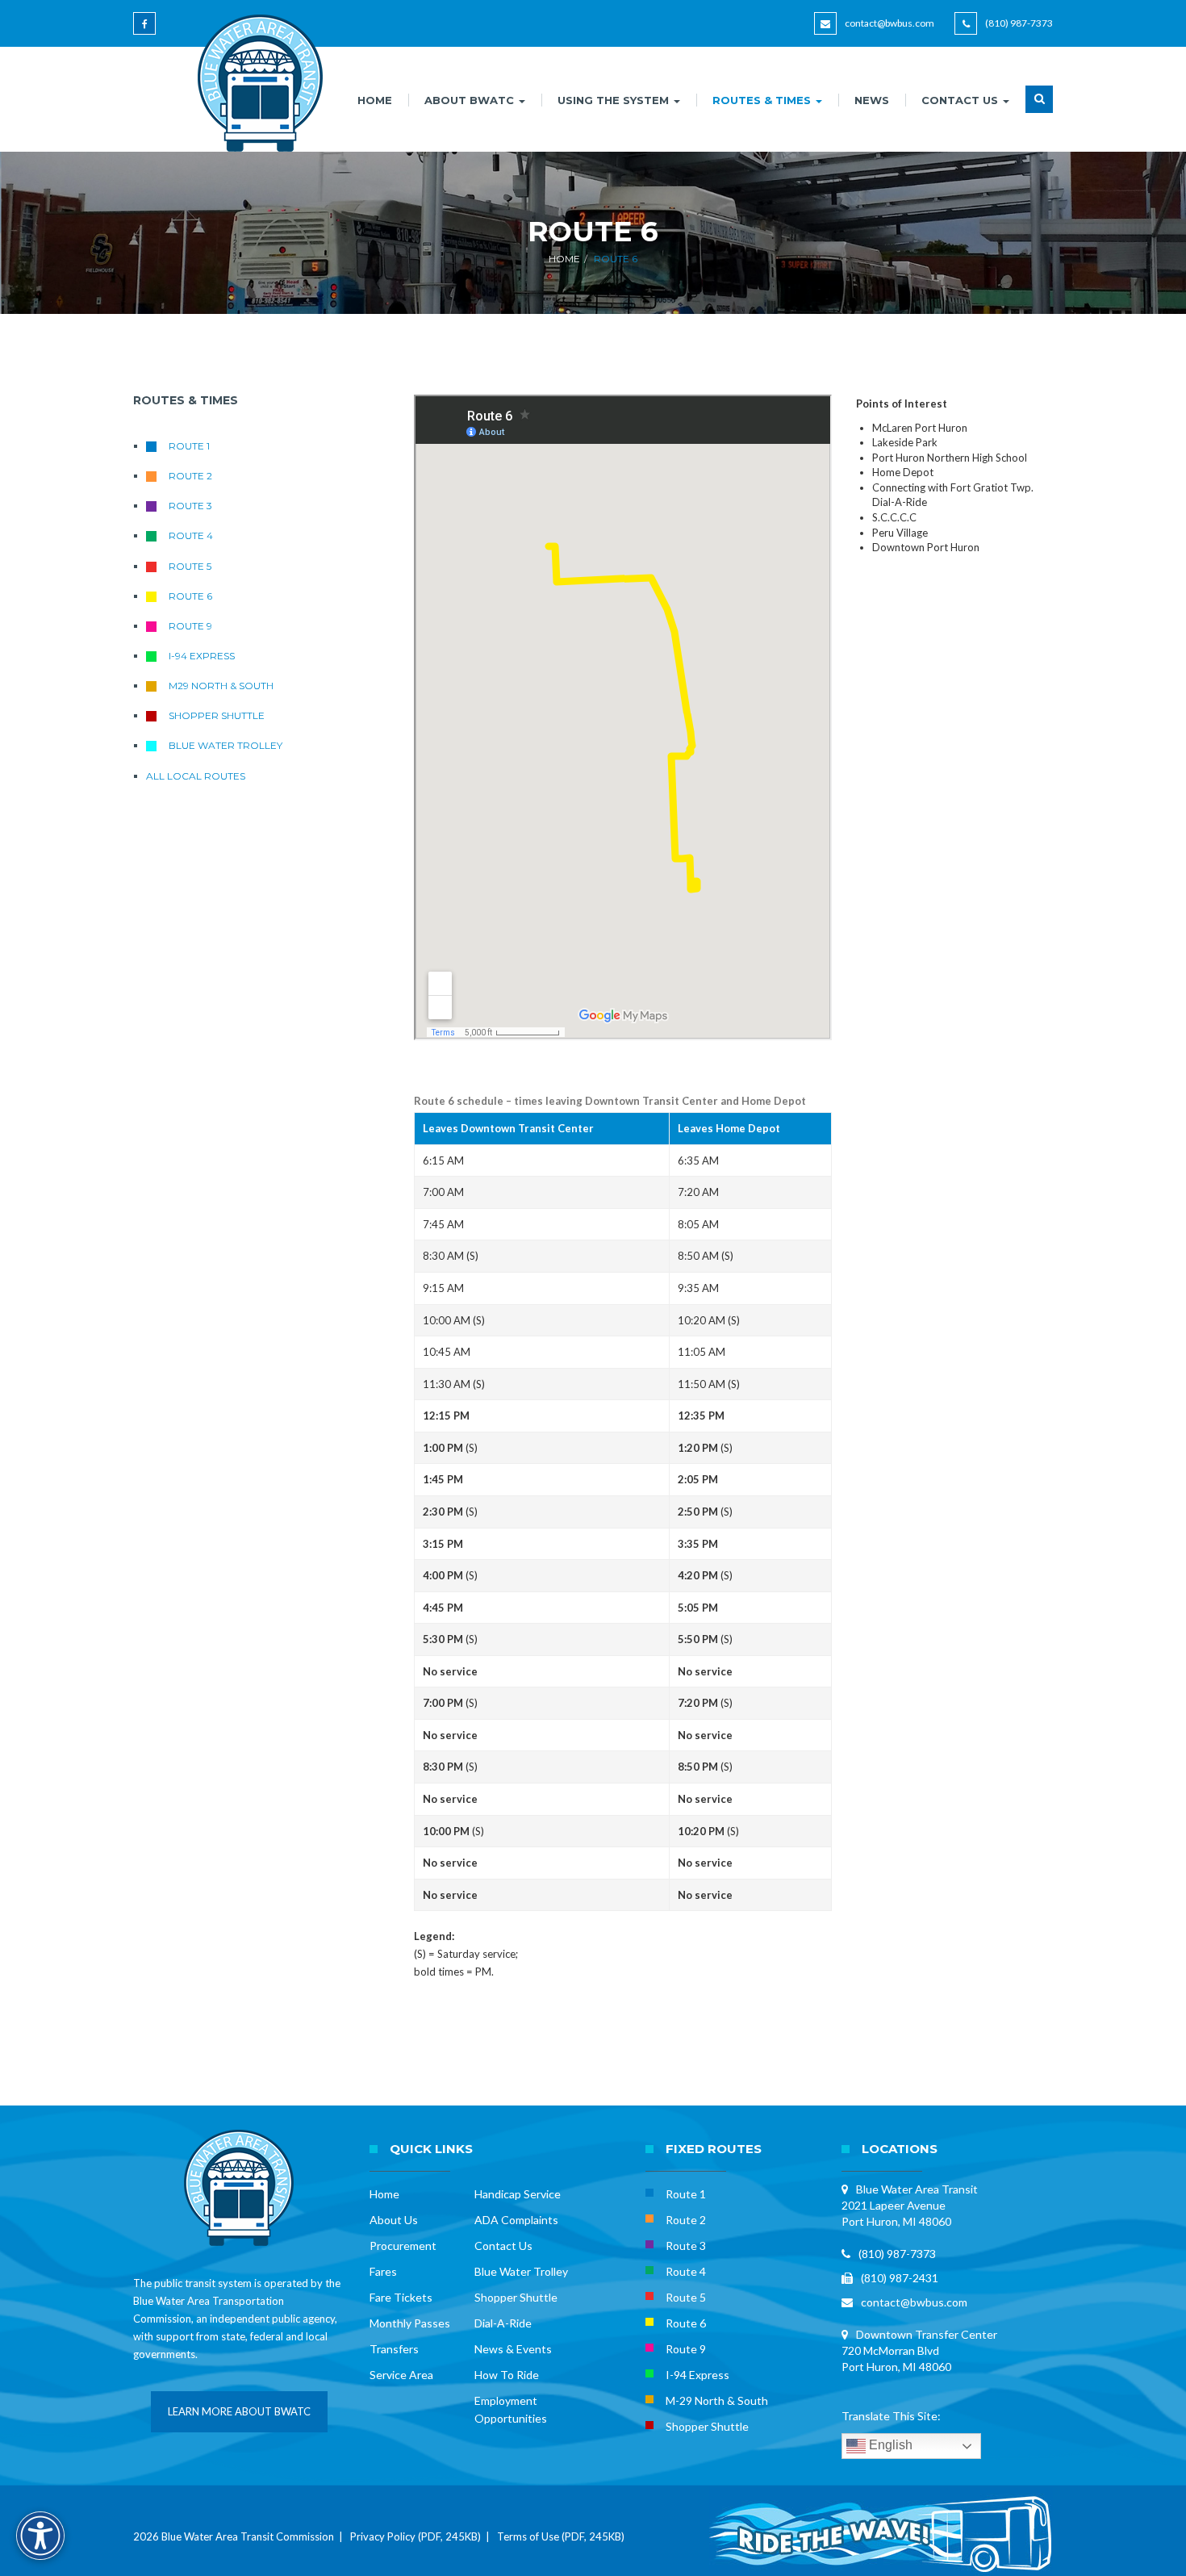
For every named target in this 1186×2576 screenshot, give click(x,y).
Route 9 (190, 626)
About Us (394, 2220)
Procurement (403, 2246)
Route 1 (189, 446)
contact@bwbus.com (890, 23)
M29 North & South (221, 686)
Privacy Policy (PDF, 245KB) (416, 2536)
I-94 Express (202, 656)
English (889, 2446)
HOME (375, 100)
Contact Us (503, 2246)
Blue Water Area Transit (917, 2189)
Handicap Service (518, 2194)
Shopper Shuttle (217, 715)
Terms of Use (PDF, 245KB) (561, 2536)
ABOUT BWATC (471, 100)
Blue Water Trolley (226, 745)
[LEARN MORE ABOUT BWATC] (239, 2428)
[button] (1039, 109)
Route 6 (190, 596)
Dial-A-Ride (503, 2323)
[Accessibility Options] (40, 2536)
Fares (383, 2271)
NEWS (872, 100)
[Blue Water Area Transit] (255, 83)
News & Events (513, 2349)
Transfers (394, 2349)
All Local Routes (196, 776)
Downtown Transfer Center (927, 2334)
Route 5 (190, 566)
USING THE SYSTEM (615, 100)
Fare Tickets (401, 2297)
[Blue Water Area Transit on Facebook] (147, 31)
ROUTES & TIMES (763, 100)
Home (564, 259)
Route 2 (190, 476)
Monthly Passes (410, 2323)
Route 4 (191, 535)
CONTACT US (961, 100)
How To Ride (507, 2375)
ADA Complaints (516, 2220)
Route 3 (190, 506)
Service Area (401, 2375)
